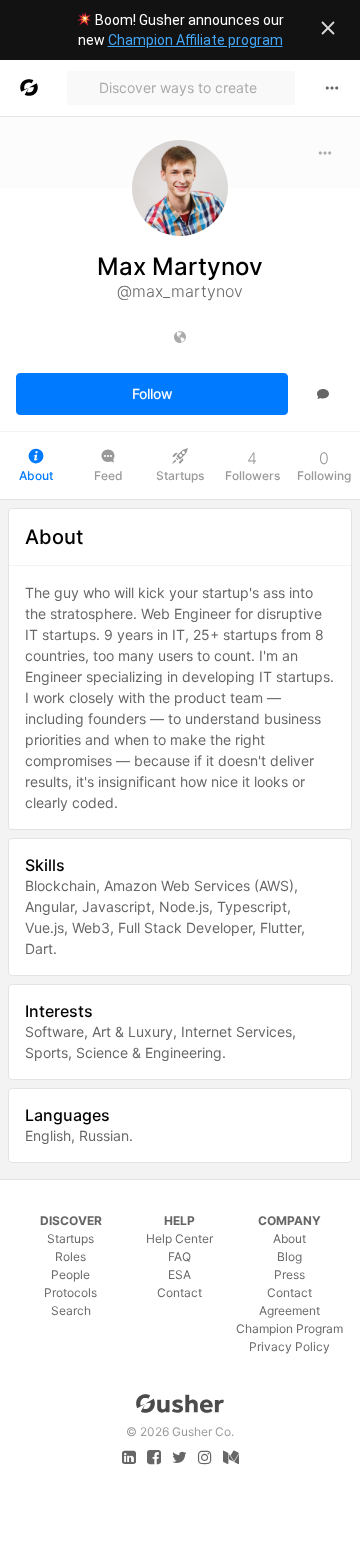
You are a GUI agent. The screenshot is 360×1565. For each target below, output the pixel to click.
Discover (71, 1220)
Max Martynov (180, 266)
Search (71, 1310)
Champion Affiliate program (195, 40)
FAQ (179, 1256)
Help (179, 1220)
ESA (179, 1274)
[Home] (29, 88)
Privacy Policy (289, 1346)
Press (289, 1274)
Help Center (179, 1238)
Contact (179, 1292)
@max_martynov (180, 291)
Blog (289, 1256)
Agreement (289, 1310)
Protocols (70, 1292)
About (289, 1238)
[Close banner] (328, 28)
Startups (70, 1238)
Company (289, 1220)
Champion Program (289, 1328)
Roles (70, 1256)
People (70, 1274)
